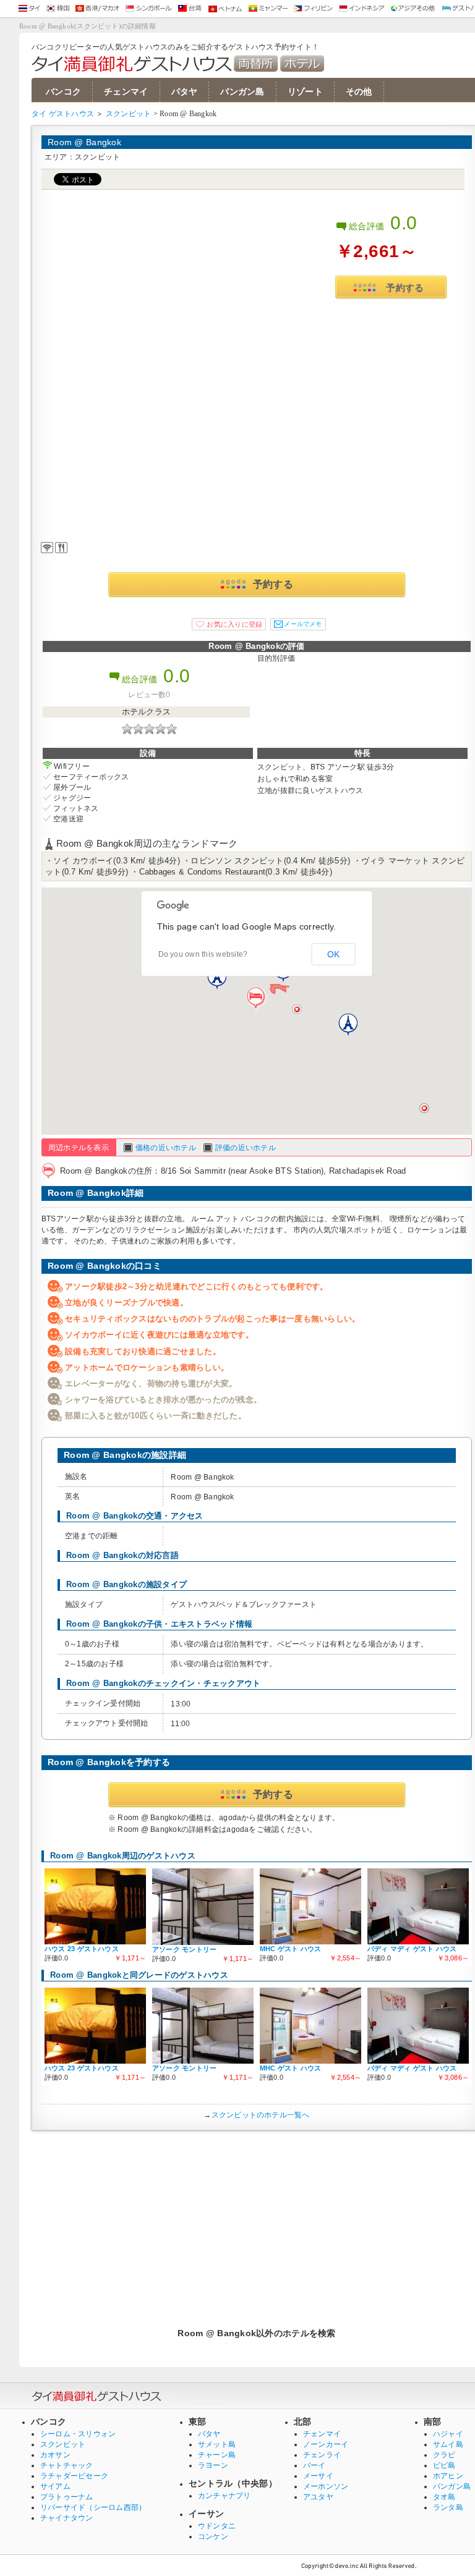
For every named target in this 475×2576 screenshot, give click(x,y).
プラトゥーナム (67, 2497)
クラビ (444, 2455)
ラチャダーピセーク (74, 2476)
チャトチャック (67, 2465)
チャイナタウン (67, 2518)
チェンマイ (126, 92)
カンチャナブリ (225, 2496)
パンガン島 (242, 92)
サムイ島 (448, 2444)
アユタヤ (318, 2497)
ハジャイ (448, 2434)
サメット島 (217, 2444)
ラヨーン (213, 2465)
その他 (359, 92)
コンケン (213, 2536)
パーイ (315, 2465)
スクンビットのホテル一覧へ (261, 2115)
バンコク (63, 92)
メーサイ (318, 2476)
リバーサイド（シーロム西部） (93, 2507)
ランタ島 (448, 2507)
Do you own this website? (203, 954)
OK (334, 954)
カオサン (55, 2455)
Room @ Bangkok (84, 142)
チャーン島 (217, 2455)
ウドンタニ (217, 2526)
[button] (257, 999)
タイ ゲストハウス (63, 114)
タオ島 (444, 2497)
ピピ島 (444, 2465)
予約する (405, 288)
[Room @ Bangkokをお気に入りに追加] (229, 624)
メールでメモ (303, 624)
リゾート (305, 92)
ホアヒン (448, 2476)
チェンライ (322, 2455)
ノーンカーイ (326, 2444)
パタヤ (185, 92)
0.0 (404, 223)
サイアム (55, 2486)
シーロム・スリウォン (78, 2434)
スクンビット (128, 114)
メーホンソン (326, 2486)
